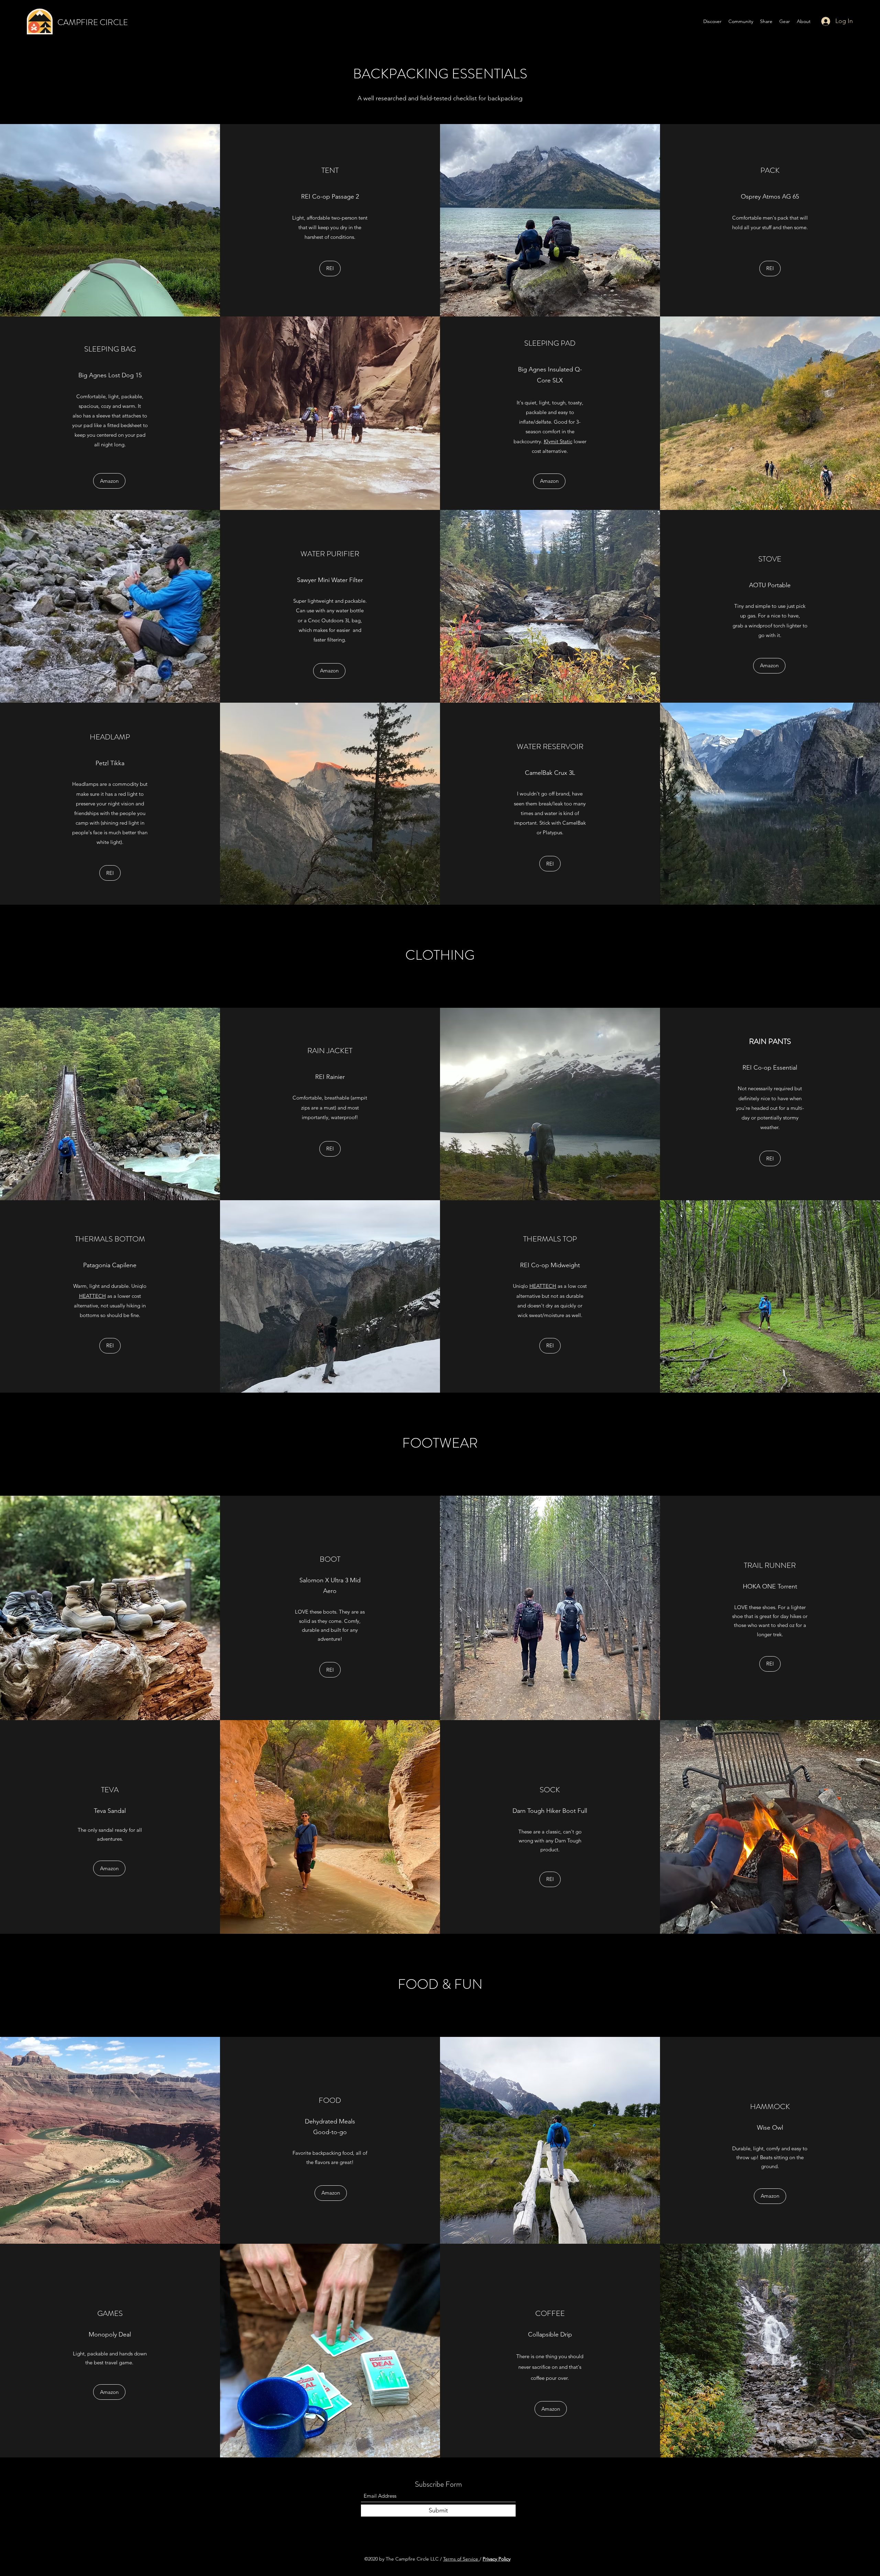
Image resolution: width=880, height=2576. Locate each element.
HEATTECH (92, 1296)
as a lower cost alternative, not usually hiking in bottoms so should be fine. (110, 1306)
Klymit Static (558, 441)
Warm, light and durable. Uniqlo (110, 1286)
